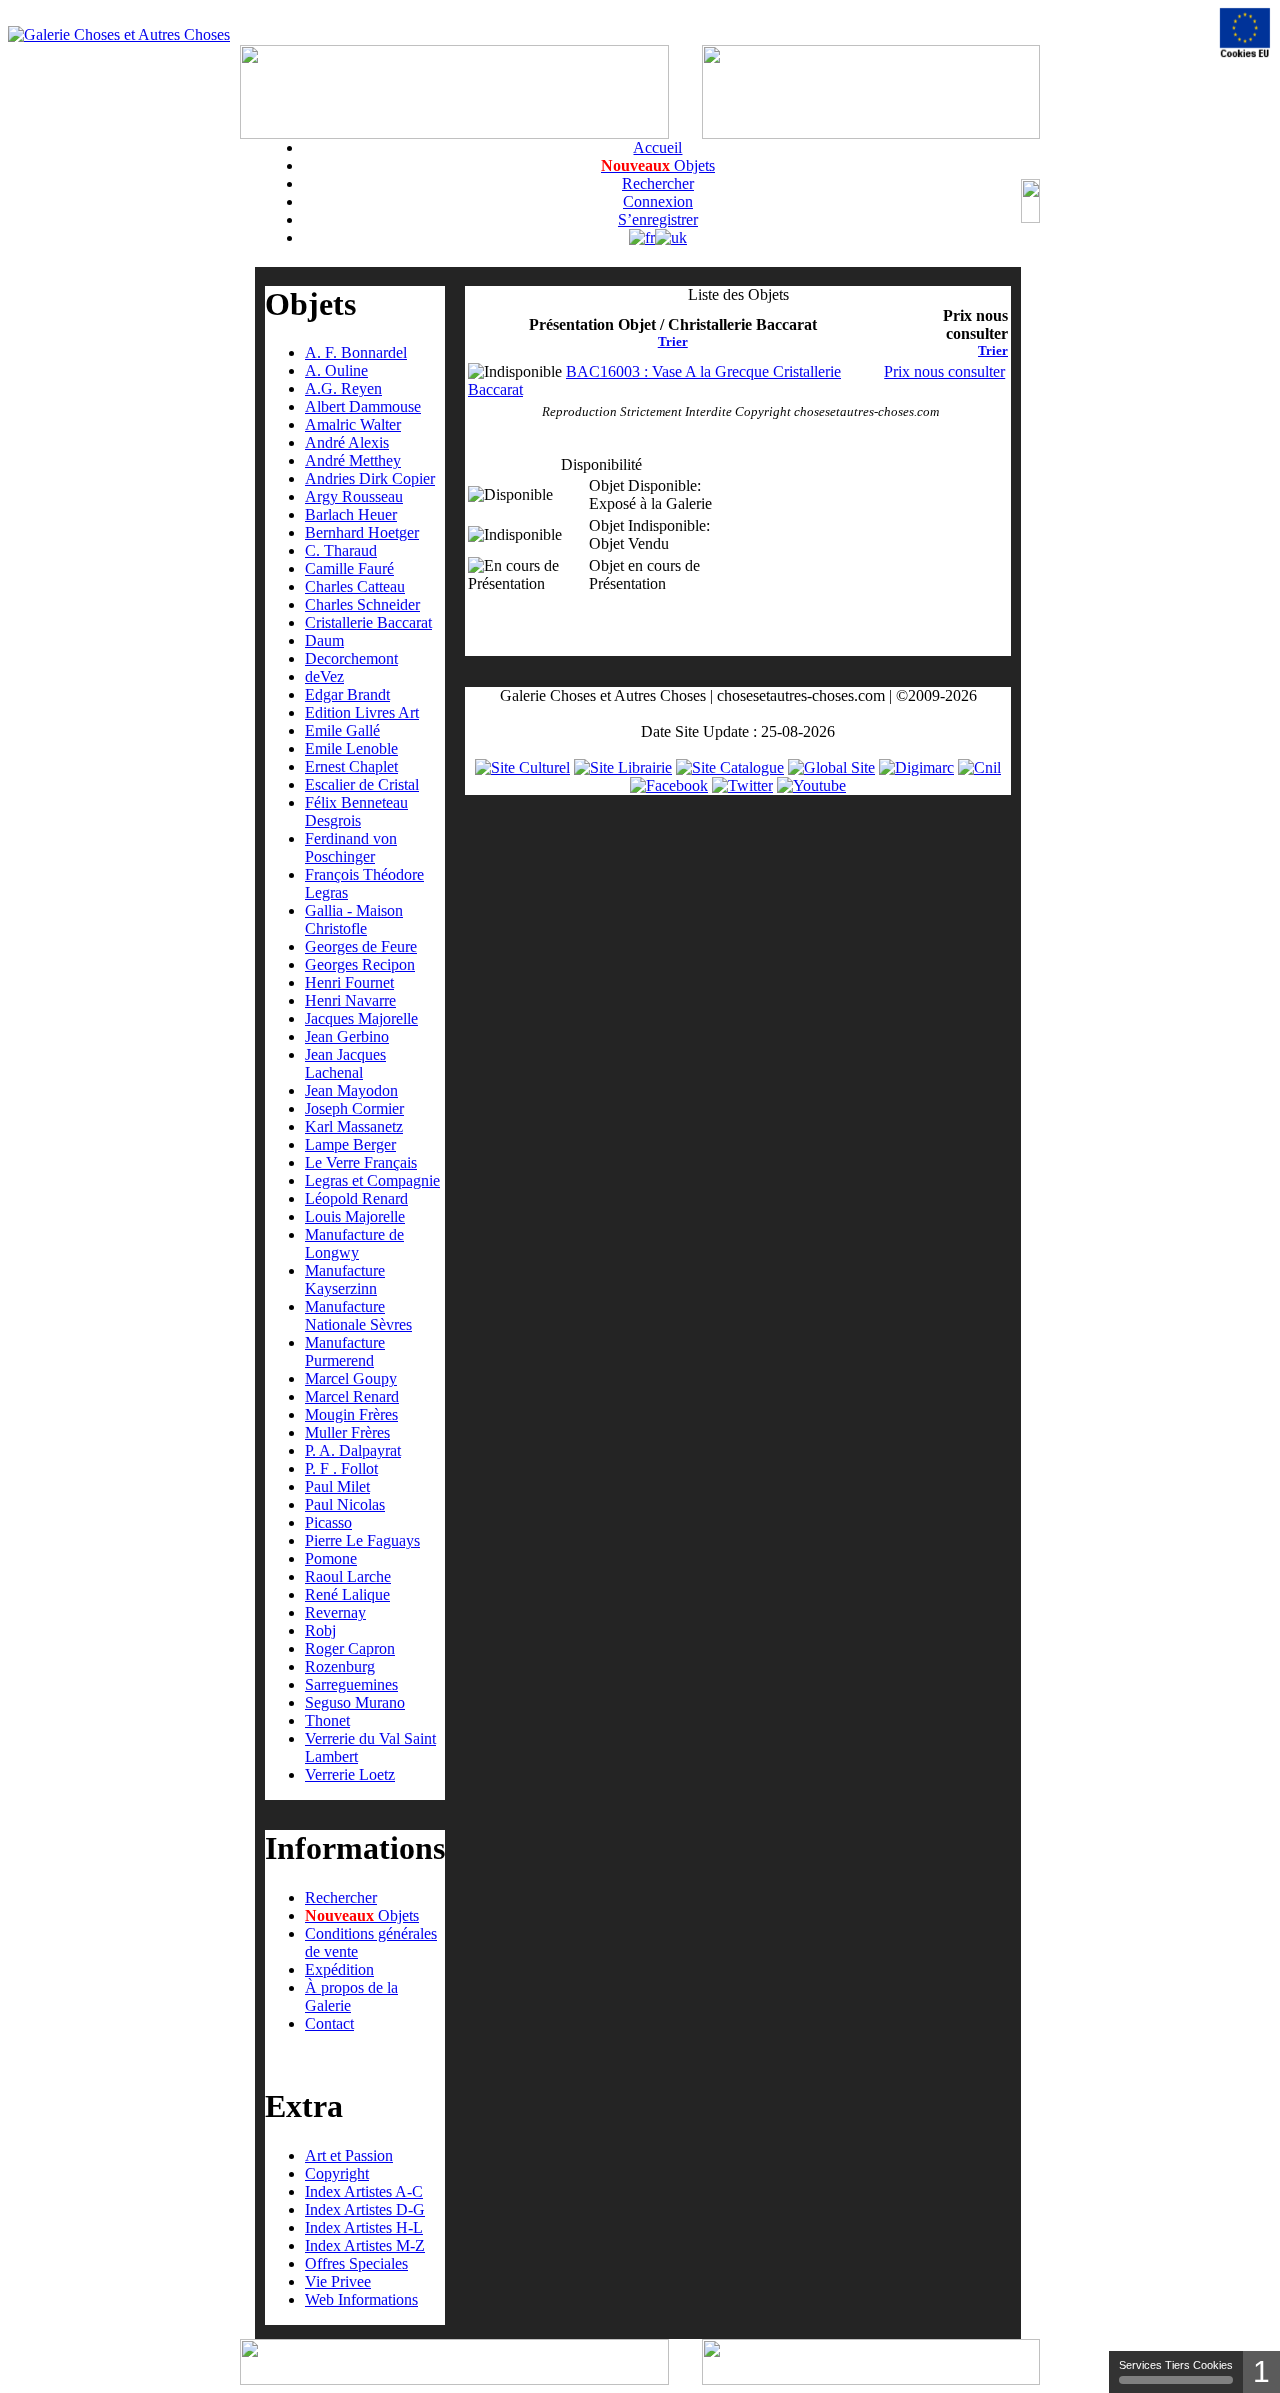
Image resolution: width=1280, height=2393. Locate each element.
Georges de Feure (361, 946)
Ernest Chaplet (351, 766)
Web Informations (361, 2299)
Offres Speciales (356, 2263)
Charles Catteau (355, 586)
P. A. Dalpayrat (353, 1450)
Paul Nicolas (345, 1504)
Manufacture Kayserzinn (345, 1279)
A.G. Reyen (343, 388)
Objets (658, 165)
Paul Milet (337, 1486)
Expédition (339, 1969)
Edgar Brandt (347, 694)
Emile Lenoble (351, 748)
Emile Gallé (342, 730)
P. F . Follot (341, 1468)
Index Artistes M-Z (365, 2245)
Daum (324, 640)
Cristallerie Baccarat (368, 622)
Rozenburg (340, 1666)
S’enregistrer (658, 219)
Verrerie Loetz (350, 1774)
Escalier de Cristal (362, 784)
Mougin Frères (351, 1414)
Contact (329, 2023)
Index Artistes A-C (364, 2191)
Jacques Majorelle (361, 1018)
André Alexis (347, 442)
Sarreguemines (351, 1684)
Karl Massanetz (354, 1126)
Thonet (327, 1720)
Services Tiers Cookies (1176, 2365)
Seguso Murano (355, 1702)
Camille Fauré (349, 568)
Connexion (658, 201)
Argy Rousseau (354, 496)
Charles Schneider (362, 604)
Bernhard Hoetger (362, 532)
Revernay (335, 1612)
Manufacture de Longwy (354, 1243)
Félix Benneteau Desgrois (356, 811)
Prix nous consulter (944, 371)
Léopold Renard (356, 1198)
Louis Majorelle (355, 1216)
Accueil (657, 147)
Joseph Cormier (354, 1108)
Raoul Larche (348, 1576)
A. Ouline (336, 370)
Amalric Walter (353, 424)
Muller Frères (347, 1432)
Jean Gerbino (347, 1036)
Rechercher (658, 183)
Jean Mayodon (351, 1090)
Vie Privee (338, 2281)
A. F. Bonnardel (356, 352)
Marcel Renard (352, 1396)
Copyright (337, 2173)
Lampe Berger (350, 1144)
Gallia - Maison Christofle (354, 919)
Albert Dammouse (363, 406)
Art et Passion (349, 2155)
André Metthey (353, 460)
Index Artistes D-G (365, 2209)
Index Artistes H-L (364, 2227)
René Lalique (347, 1594)
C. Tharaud (341, 550)
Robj (320, 1630)
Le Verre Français (361, 1162)
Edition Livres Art (362, 712)
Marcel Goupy (351, 1378)
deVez (324, 676)
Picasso (328, 1522)
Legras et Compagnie (372, 1180)
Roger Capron (350, 1648)
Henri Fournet (349, 982)
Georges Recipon (360, 964)
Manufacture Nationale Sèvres (358, 1315)
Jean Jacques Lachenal (345, 1063)
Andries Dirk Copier (370, 478)
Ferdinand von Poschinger (351, 847)
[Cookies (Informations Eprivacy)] (1245, 33)
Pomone (331, 1558)
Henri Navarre (350, 1000)
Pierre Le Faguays (362, 1540)
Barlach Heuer (351, 514)
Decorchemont (351, 658)
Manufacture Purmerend (345, 1351)
